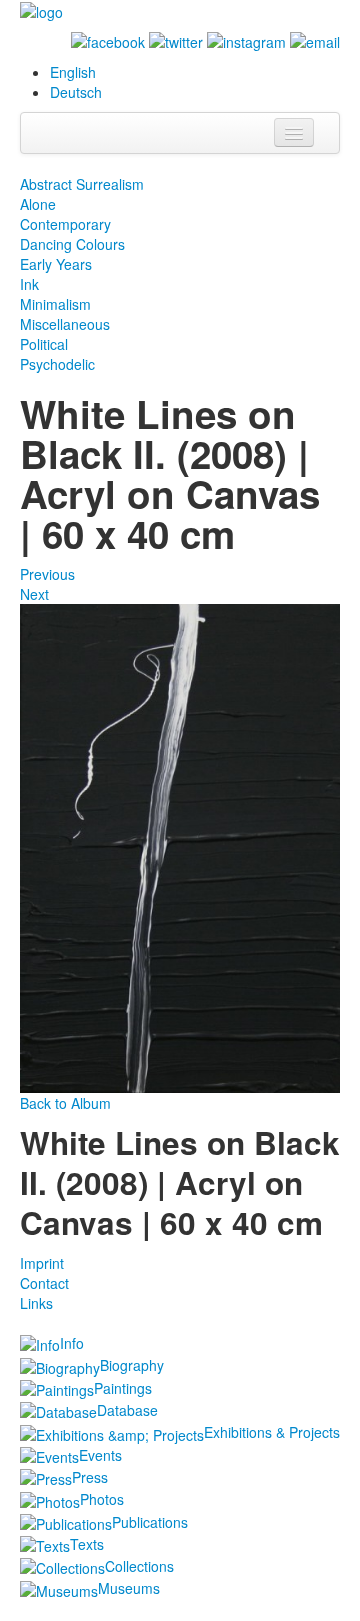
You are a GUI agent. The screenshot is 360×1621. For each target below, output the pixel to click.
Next (34, 594)
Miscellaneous (65, 324)
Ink (29, 284)
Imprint (42, 1263)
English (73, 72)
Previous (47, 574)
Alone (38, 204)
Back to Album (65, 1103)
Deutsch (76, 92)
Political (44, 344)
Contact (44, 1283)
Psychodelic (57, 364)
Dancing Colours (72, 244)
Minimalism (55, 304)
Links (36, 1303)
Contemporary (65, 224)
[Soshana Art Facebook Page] (108, 40)
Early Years (56, 264)
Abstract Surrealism (82, 184)
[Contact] (315, 40)
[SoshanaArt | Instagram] (246, 40)
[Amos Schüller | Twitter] (176, 40)
